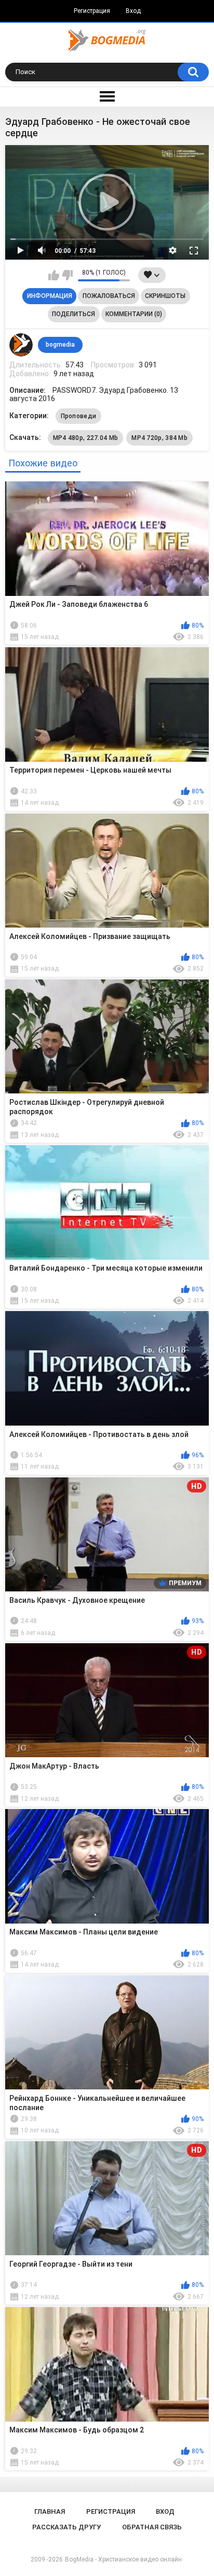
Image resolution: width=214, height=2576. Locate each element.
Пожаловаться (109, 296)
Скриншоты (165, 296)
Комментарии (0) (134, 314)
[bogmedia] (21, 345)
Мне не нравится (67, 275)
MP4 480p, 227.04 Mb (86, 438)
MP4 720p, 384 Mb (159, 438)
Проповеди (79, 416)
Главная (50, 2511)
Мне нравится (54, 275)
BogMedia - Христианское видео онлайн (123, 2559)
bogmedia (60, 345)
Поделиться (73, 314)
